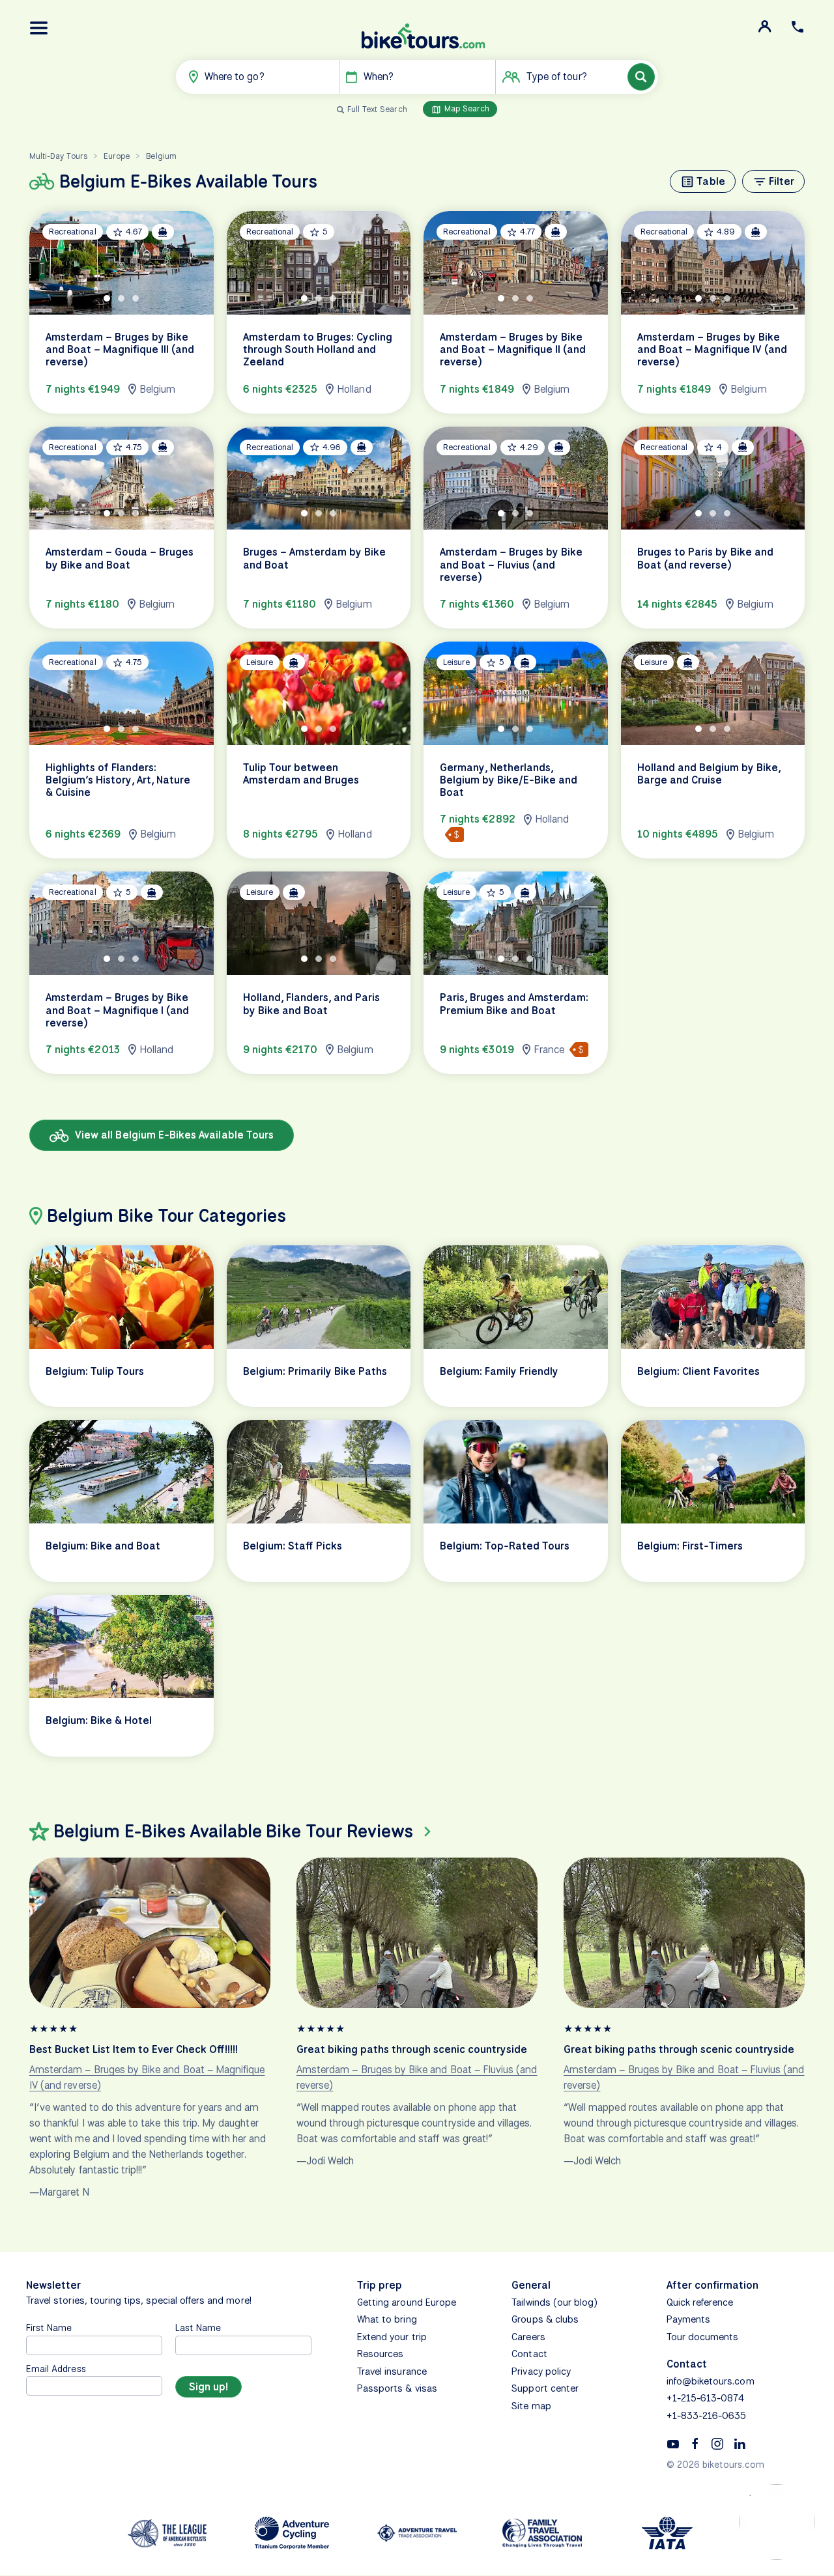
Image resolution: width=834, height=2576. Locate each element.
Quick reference (700, 2302)
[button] (39, 28)
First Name (49, 2328)
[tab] (107, 298)
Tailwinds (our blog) (554, 2302)
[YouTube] (673, 2443)
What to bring (387, 2319)
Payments (688, 2319)
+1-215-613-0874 (706, 2398)
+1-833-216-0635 (707, 2416)
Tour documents (703, 2337)
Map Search (466, 108)
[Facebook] (695, 2443)
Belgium (161, 156)
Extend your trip (392, 2337)
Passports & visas (397, 2388)
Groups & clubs (545, 2319)
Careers (528, 2337)
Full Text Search (377, 109)
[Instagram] (717, 2443)
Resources (380, 2354)
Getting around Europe (407, 2302)
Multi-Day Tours (58, 156)
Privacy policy (541, 2371)
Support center (545, 2388)
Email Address (56, 2369)
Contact (529, 2354)
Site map (531, 2406)
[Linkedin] (740, 2443)
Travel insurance (392, 2371)
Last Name (198, 2328)
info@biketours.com (711, 2381)
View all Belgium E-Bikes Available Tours (173, 1135)
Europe (117, 156)
